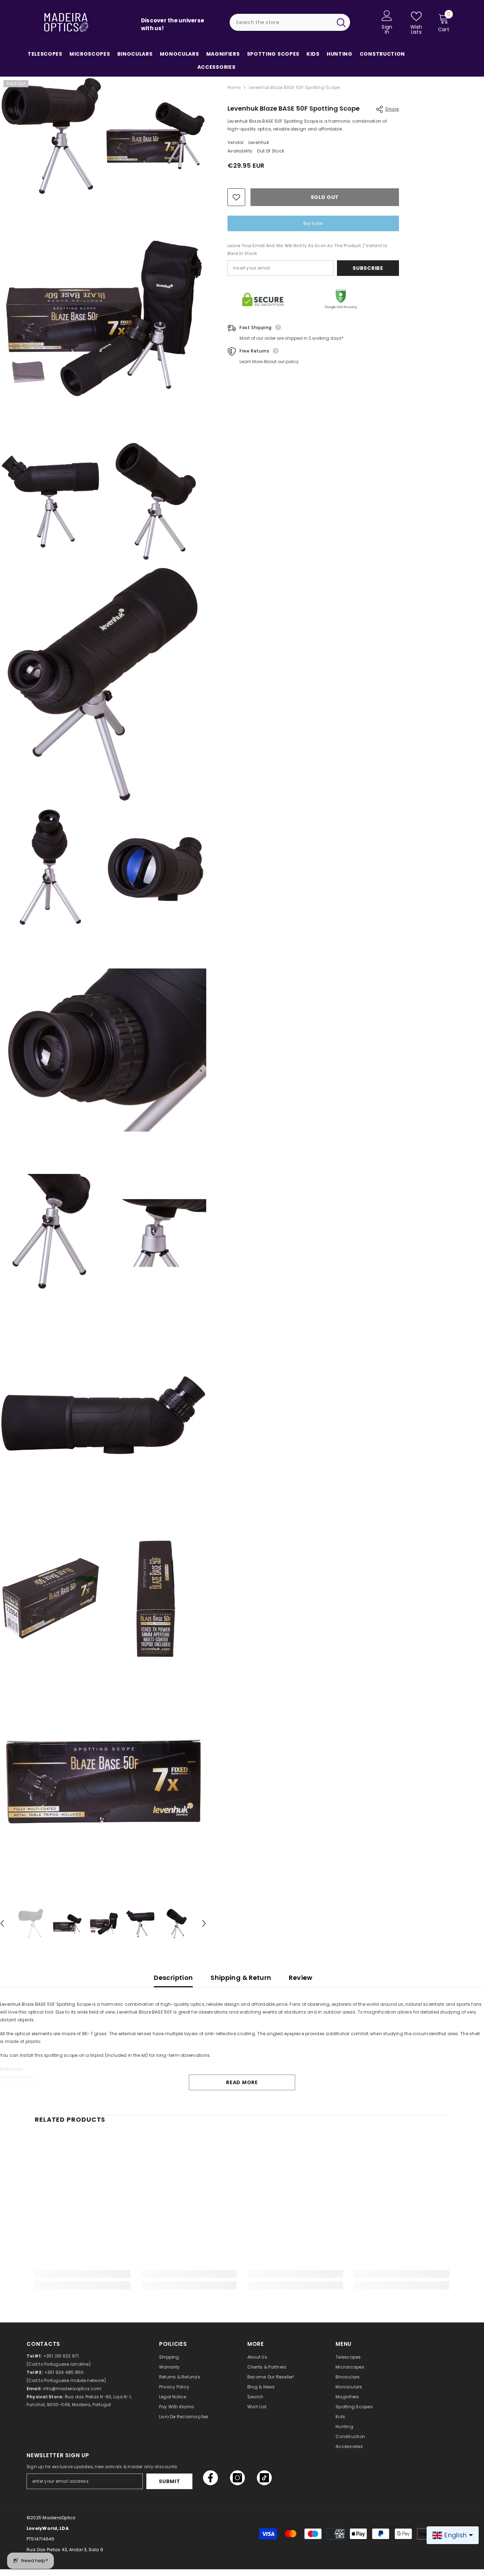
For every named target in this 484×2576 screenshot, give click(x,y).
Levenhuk (259, 142)
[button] (204, 1923)
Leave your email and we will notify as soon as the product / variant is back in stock (307, 249)
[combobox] (281, 22)
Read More (242, 2082)
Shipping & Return (241, 1978)
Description (173, 1978)
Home (234, 87)
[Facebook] (210, 2478)
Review (300, 1978)
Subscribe (368, 268)
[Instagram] (237, 2478)
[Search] (290, 22)
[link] (83, 2274)
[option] (31, 1924)
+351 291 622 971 (61, 2356)
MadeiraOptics (59, 2518)
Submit (169, 2481)
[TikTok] (264, 2478)
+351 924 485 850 (64, 2372)
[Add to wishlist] (236, 197)
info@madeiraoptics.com (72, 2389)
